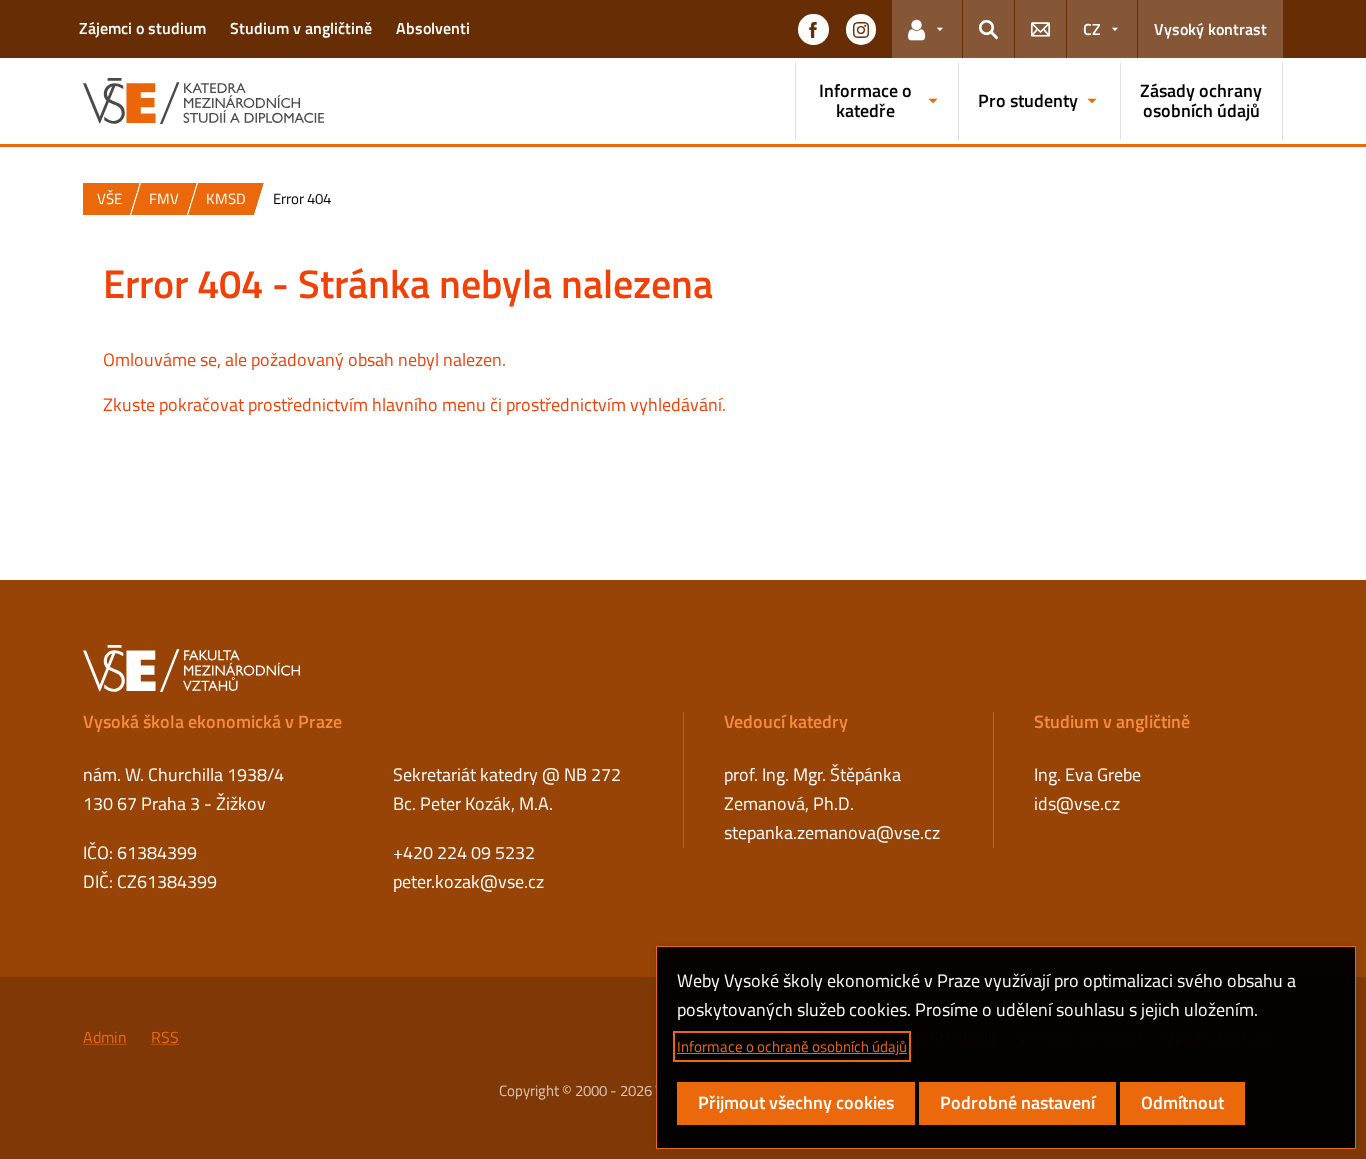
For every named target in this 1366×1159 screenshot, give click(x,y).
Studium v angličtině (301, 28)
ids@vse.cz (1077, 803)
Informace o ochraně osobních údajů (792, 1046)
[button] (813, 29)
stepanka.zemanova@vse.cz (832, 832)
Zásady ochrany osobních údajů (1201, 100)
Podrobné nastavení (1017, 1102)
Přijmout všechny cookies (796, 1102)
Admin (105, 1037)
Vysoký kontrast (1210, 29)
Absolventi (433, 28)
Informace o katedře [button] (865, 100)
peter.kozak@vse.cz (468, 881)
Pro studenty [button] (1028, 100)
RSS (165, 1037)
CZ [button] (1092, 29)
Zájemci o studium (142, 28)
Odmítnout (1182, 1102)
